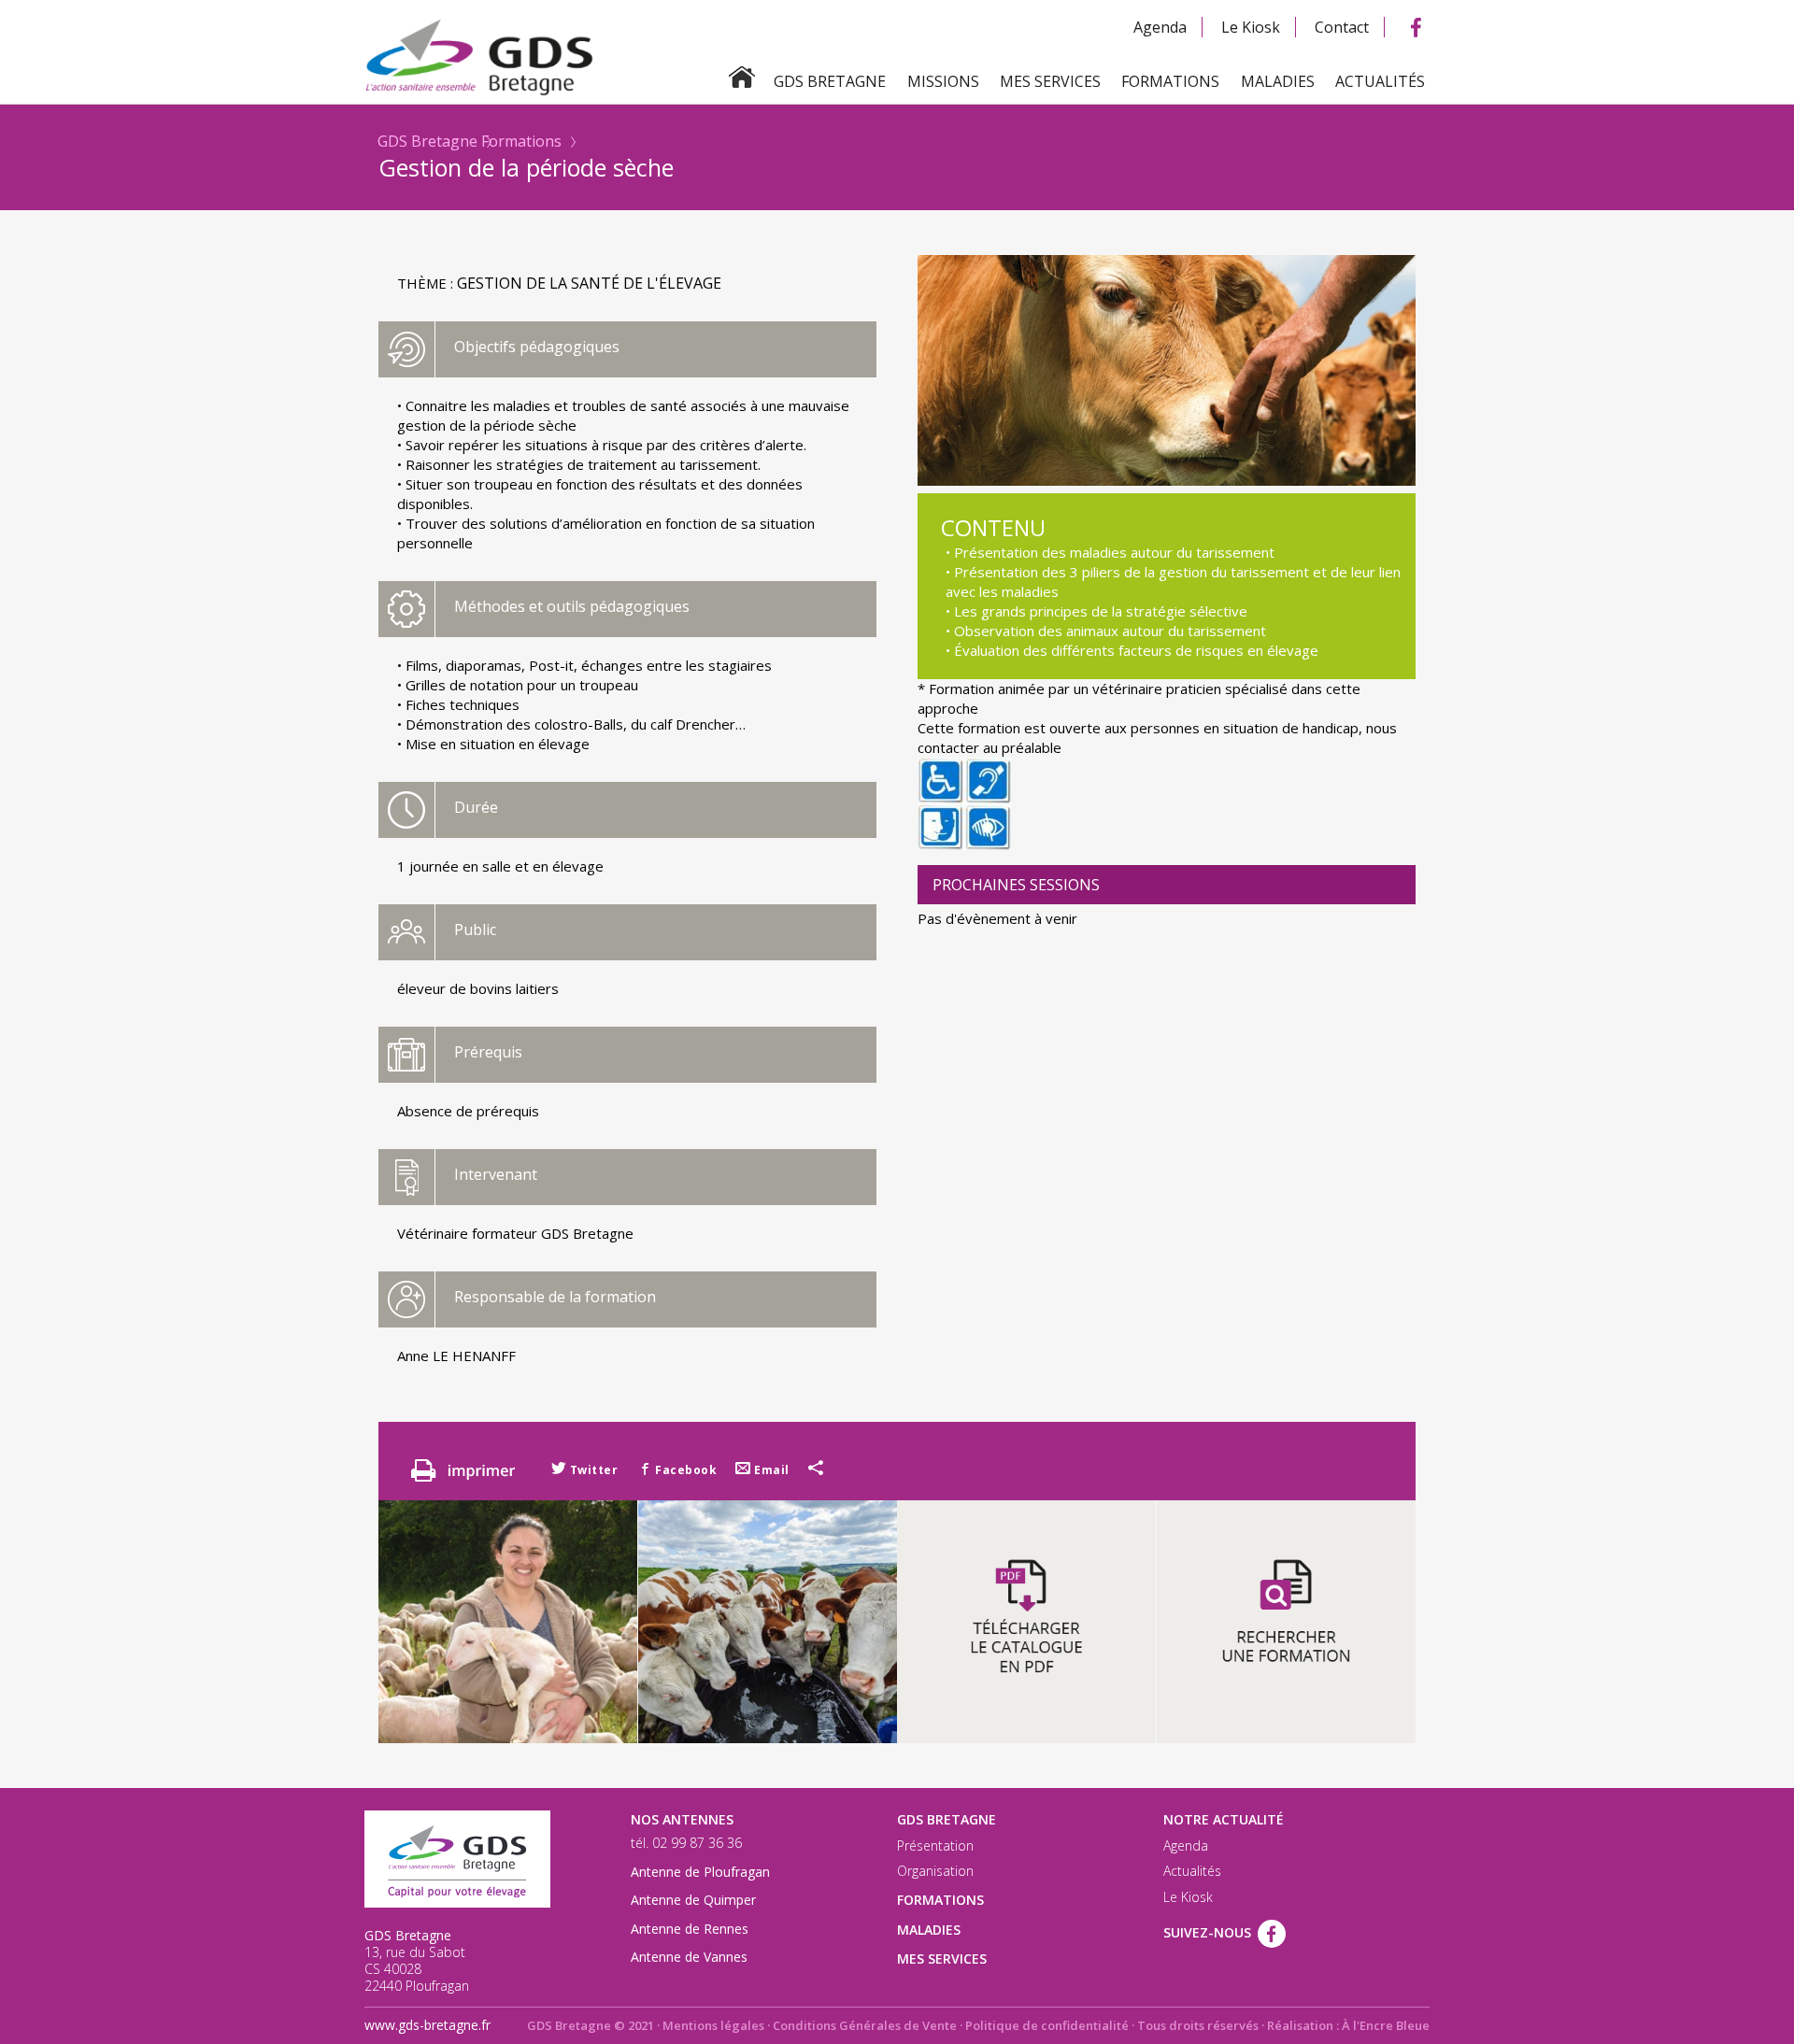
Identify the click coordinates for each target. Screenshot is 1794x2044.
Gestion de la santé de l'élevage (589, 283)
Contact (1342, 27)
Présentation (935, 1846)
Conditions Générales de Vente (865, 2025)
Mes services (1050, 81)
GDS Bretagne (427, 141)
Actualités (1380, 81)
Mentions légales (713, 2025)
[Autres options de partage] (816, 1470)
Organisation (935, 1871)
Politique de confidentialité (1047, 2025)
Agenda (1160, 27)
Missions (943, 81)
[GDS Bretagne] (897, 56)
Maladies (1278, 81)
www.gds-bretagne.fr (427, 2025)
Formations (1170, 81)
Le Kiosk (1251, 27)
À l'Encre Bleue (1386, 2025)
